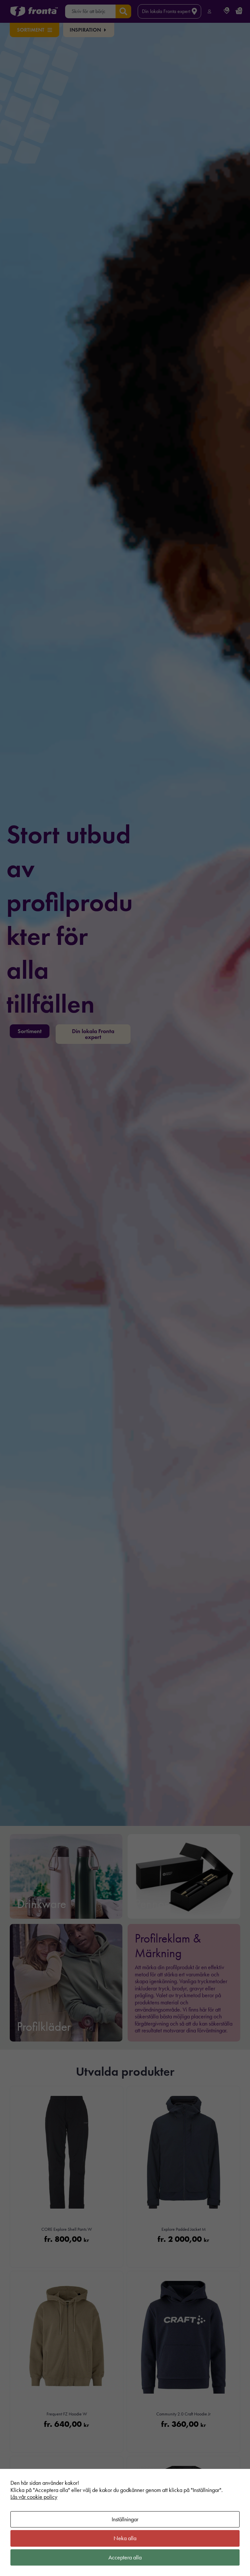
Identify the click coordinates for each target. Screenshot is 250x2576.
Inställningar (125, 2519)
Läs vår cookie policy (34, 2497)
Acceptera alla (125, 2557)
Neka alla (125, 2538)
